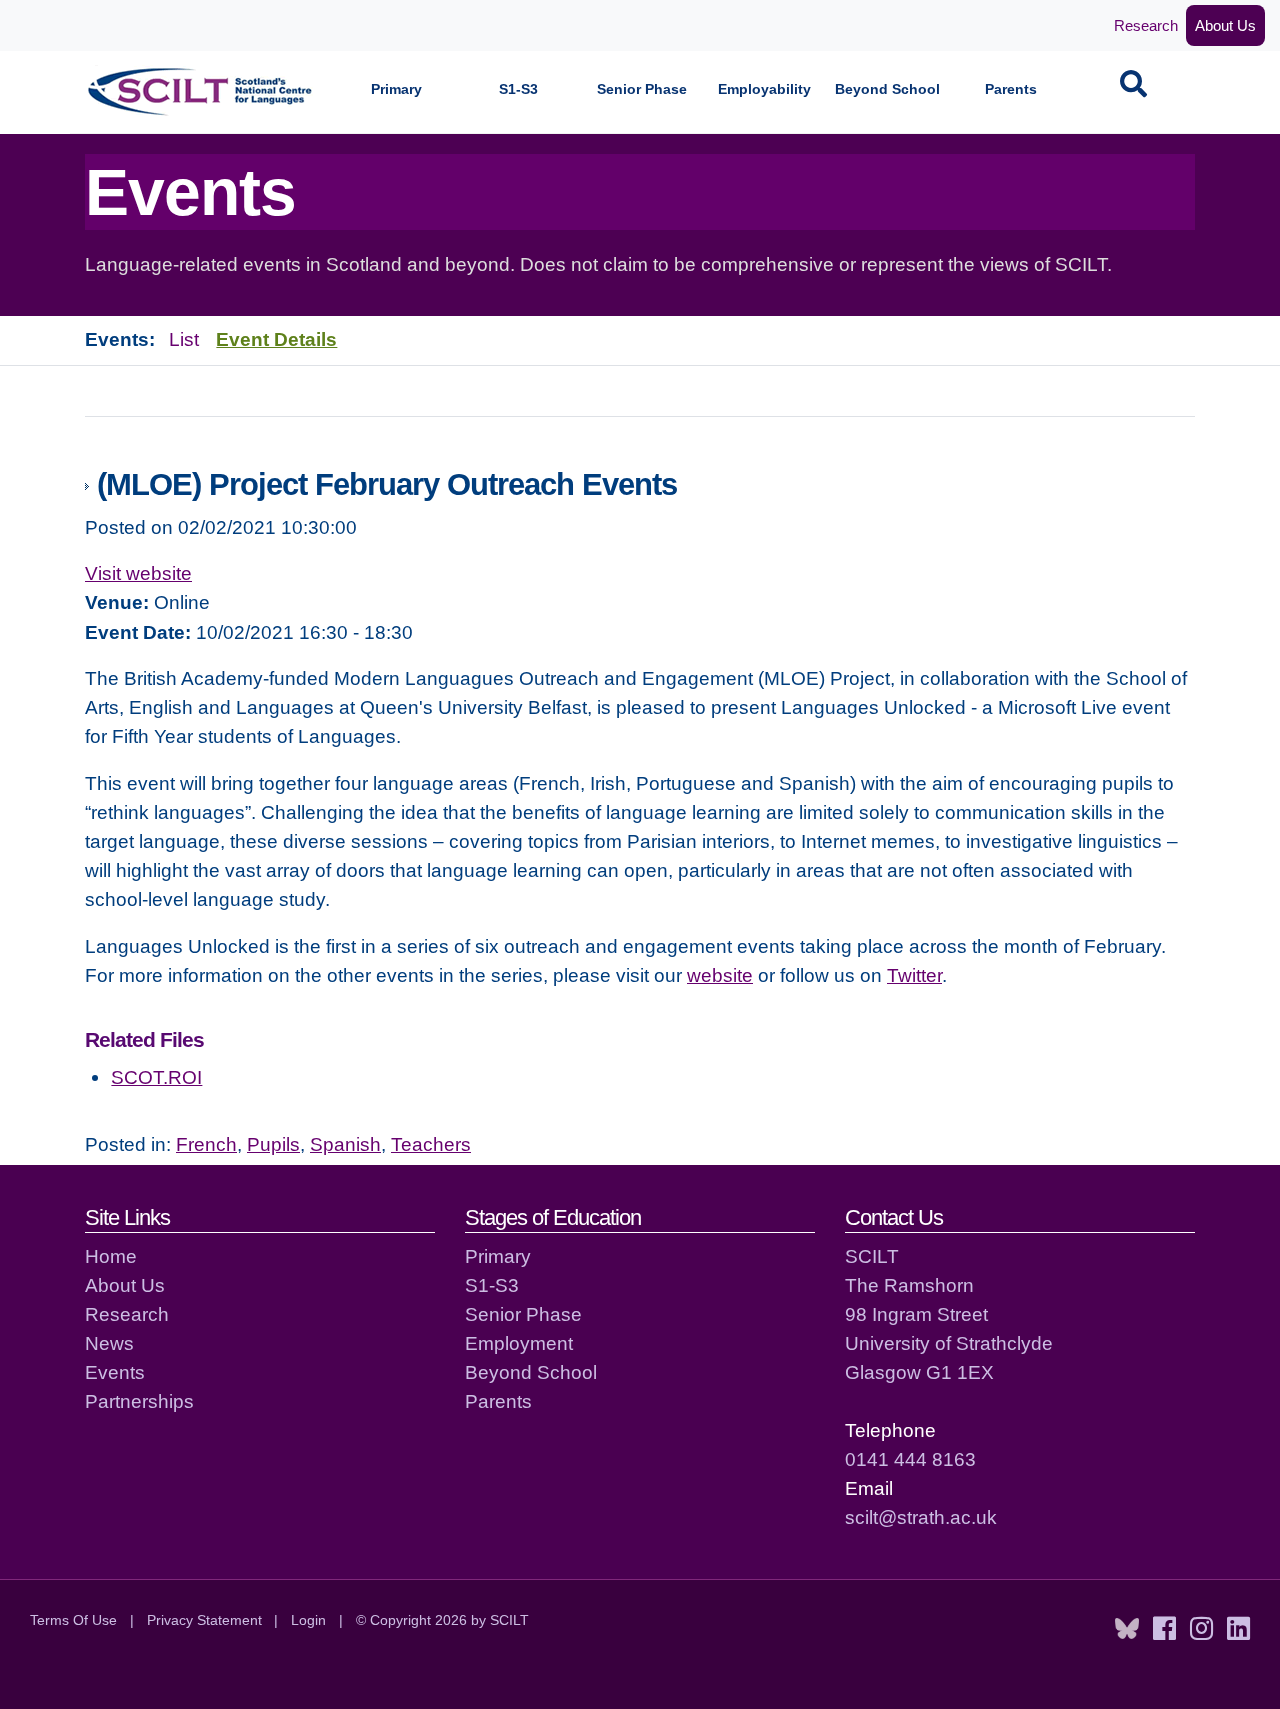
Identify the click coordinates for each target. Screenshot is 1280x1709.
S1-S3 (518, 89)
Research (1146, 25)
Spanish (345, 1144)
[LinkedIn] (1238, 1629)
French (206, 1144)
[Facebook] (1164, 1629)
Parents (1011, 89)
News (109, 1343)
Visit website (138, 573)
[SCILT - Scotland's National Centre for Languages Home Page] (201, 91)
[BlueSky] (1127, 1629)
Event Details (276, 339)
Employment (519, 1343)
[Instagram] (1201, 1629)
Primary (396, 89)
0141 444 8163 (910, 1459)
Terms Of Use (73, 1620)
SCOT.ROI (156, 1077)
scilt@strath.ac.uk (921, 1517)
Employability (764, 89)
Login (308, 1620)
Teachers (431, 1144)
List (184, 339)
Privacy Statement (204, 1620)
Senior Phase (642, 89)
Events (115, 1372)
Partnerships (139, 1401)
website (720, 975)
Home (111, 1256)
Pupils (273, 1144)
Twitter (914, 975)
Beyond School (887, 89)
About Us (1225, 25)
